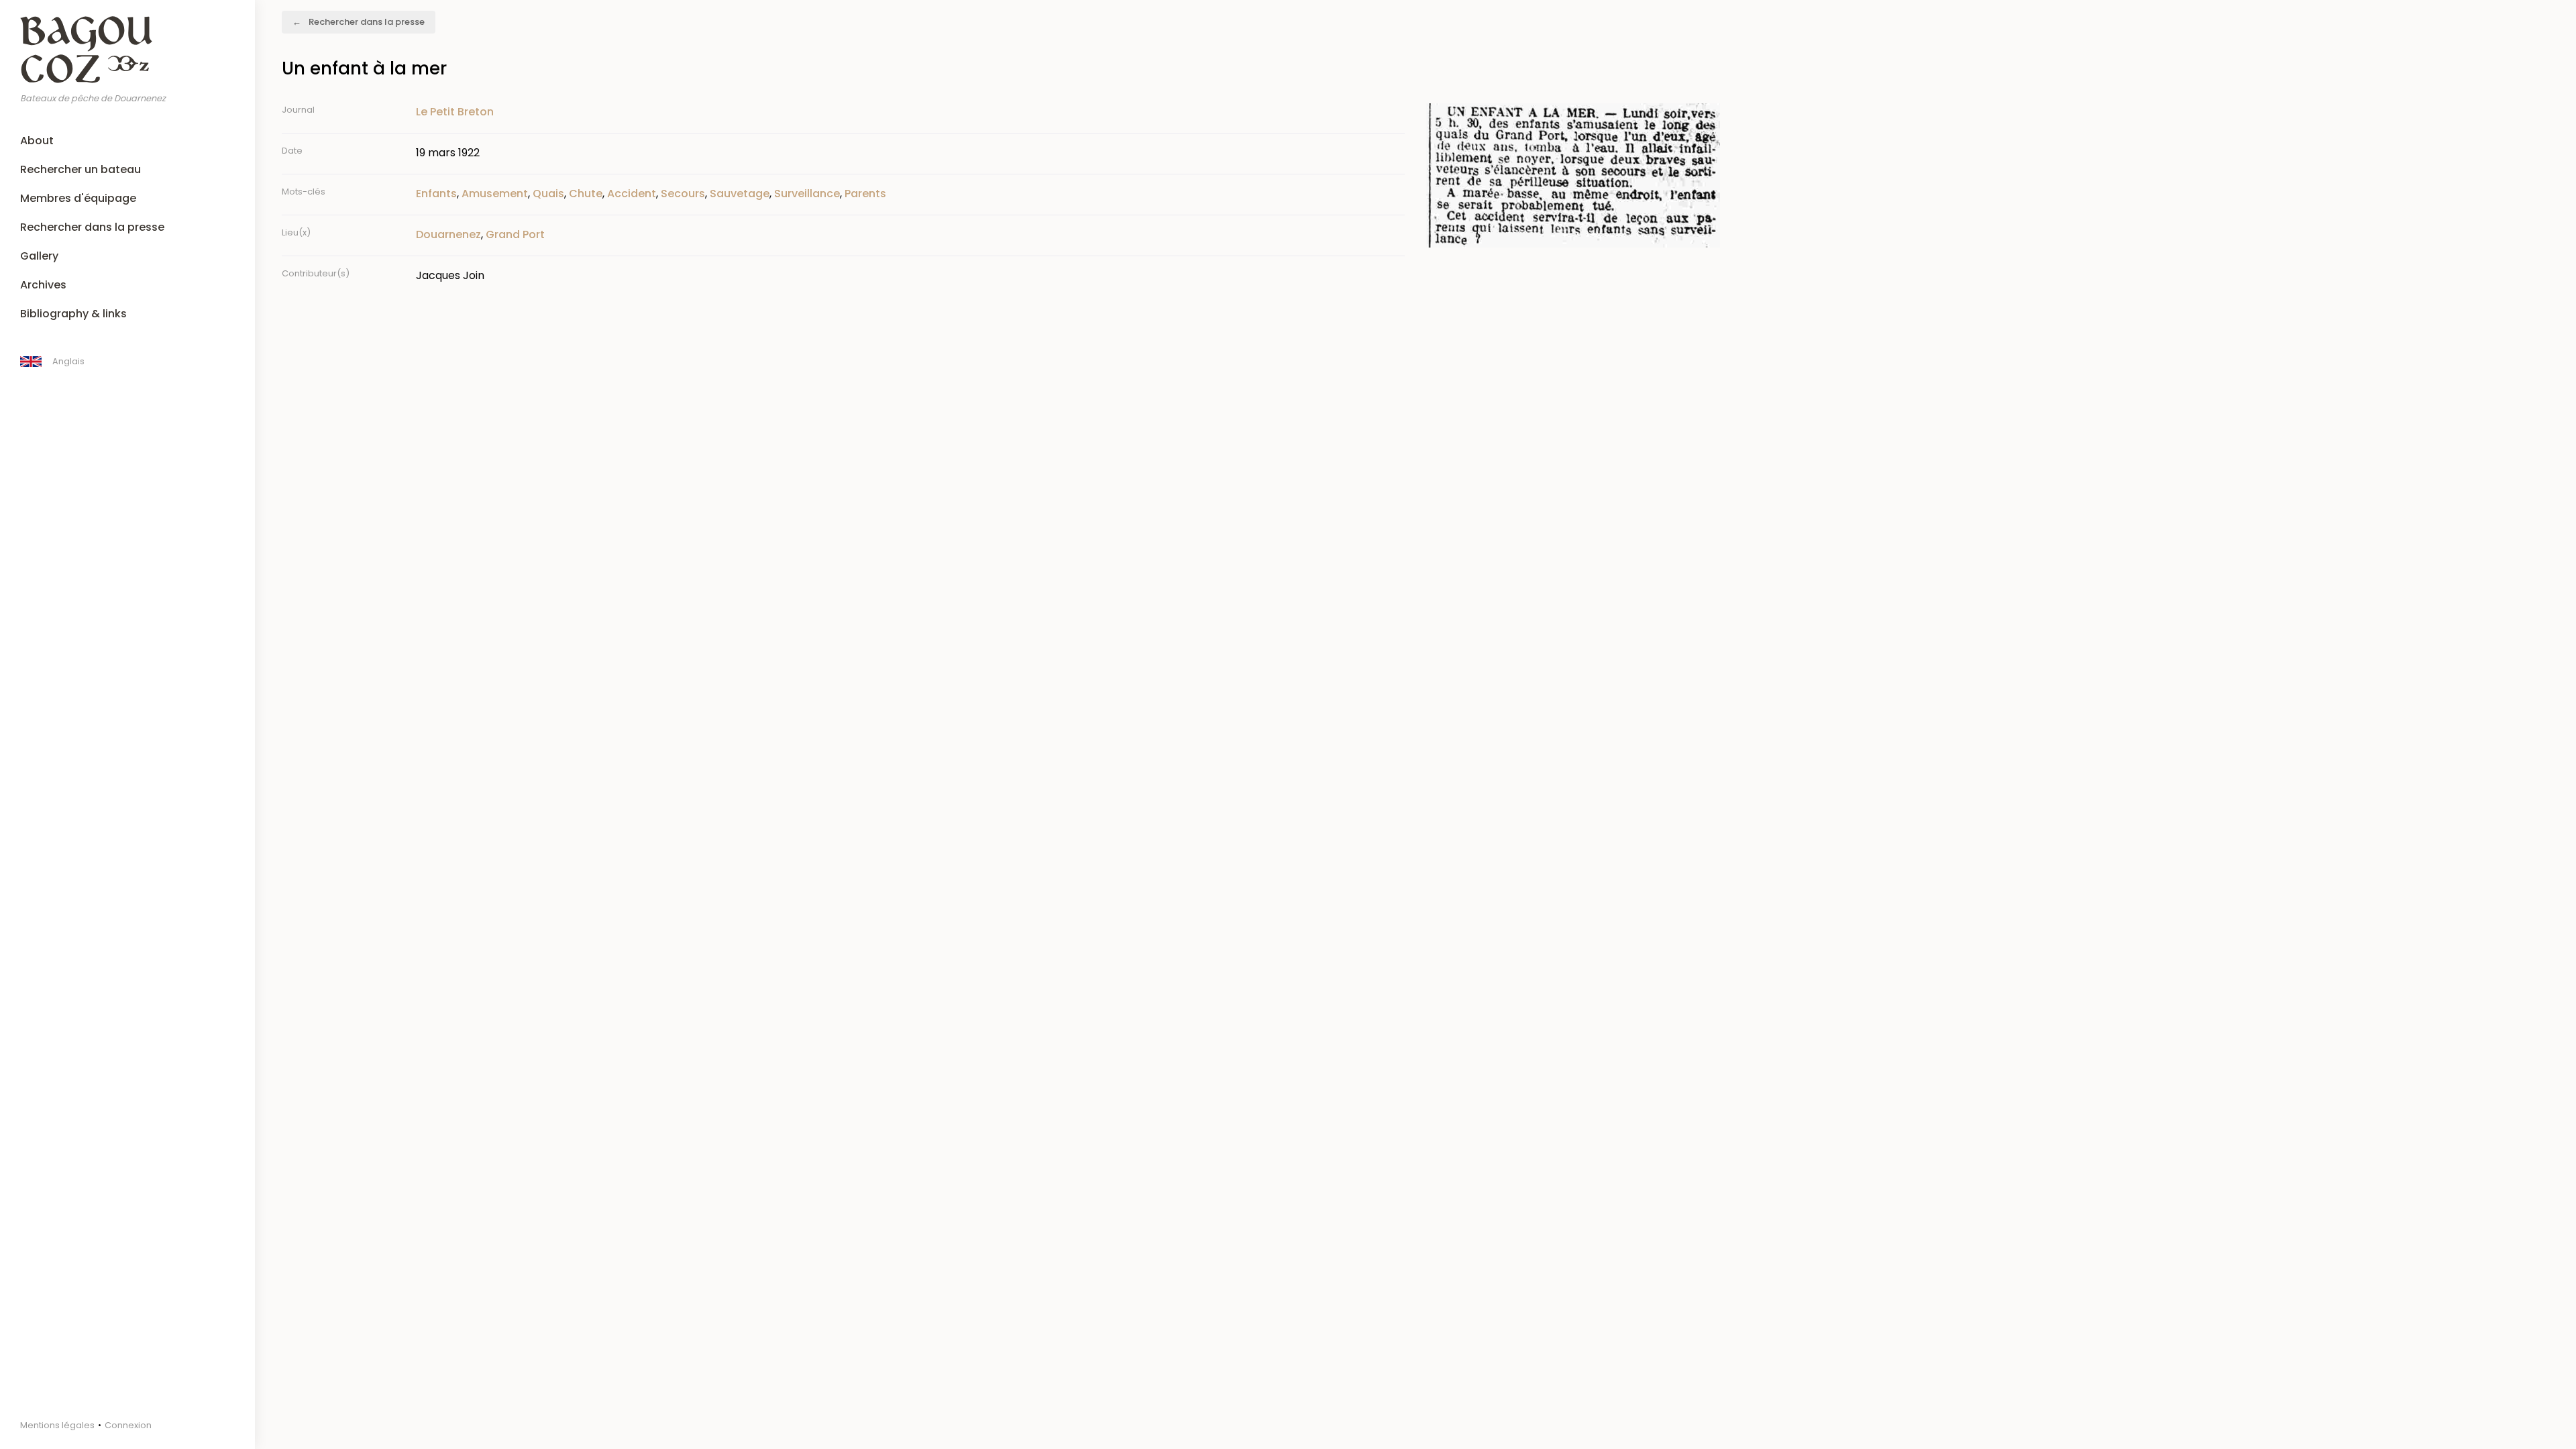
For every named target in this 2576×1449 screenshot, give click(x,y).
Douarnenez (448, 234)
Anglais (68, 361)
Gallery (39, 256)
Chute (586, 194)
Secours (683, 194)
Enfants (436, 194)
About (37, 141)
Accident (632, 194)
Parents (865, 194)
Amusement (495, 194)
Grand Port (515, 234)
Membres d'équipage (78, 198)
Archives (43, 285)
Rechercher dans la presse (92, 227)
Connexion (128, 1425)
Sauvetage (740, 194)
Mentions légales (57, 1425)
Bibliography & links (73, 314)
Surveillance (807, 194)
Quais (548, 194)
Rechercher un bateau (80, 169)
